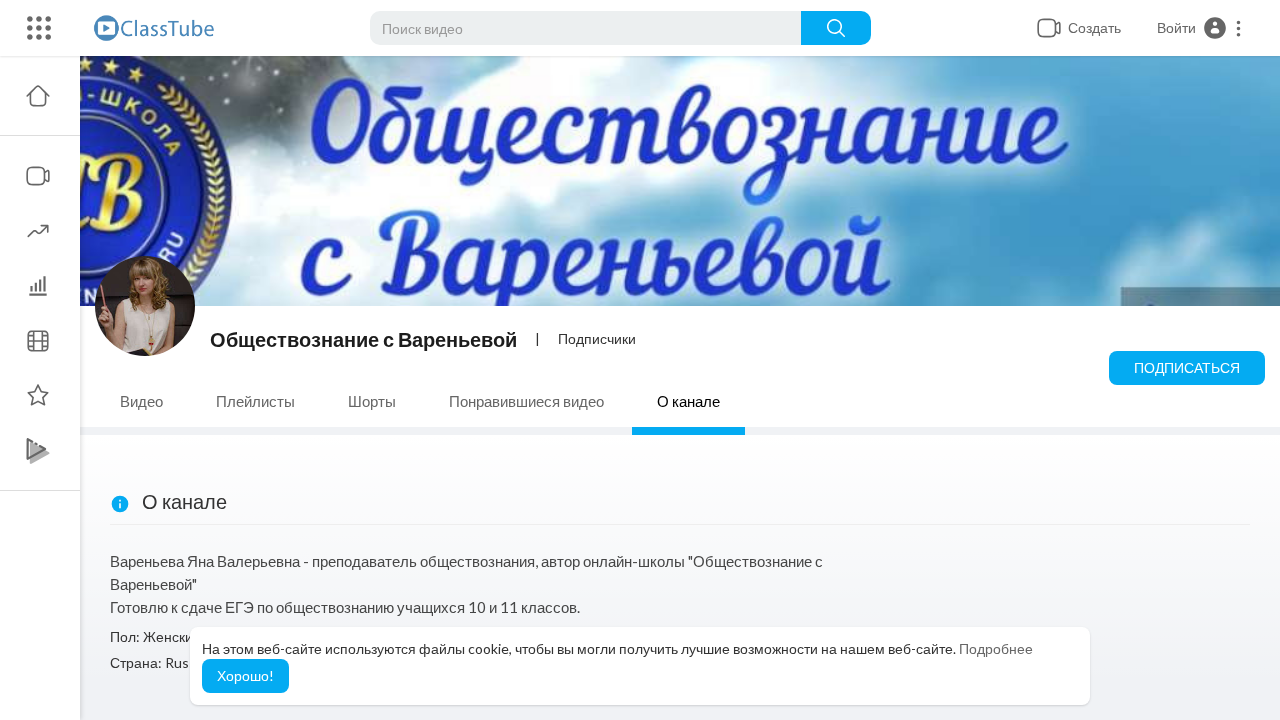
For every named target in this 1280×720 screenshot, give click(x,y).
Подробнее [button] (996, 648)
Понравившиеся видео (526, 401)
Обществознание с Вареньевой (363, 339)
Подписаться (1187, 367)
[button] (1200, 28)
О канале (688, 401)
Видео (141, 401)
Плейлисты (255, 401)
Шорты (372, 401)
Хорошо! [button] (245, 675)
